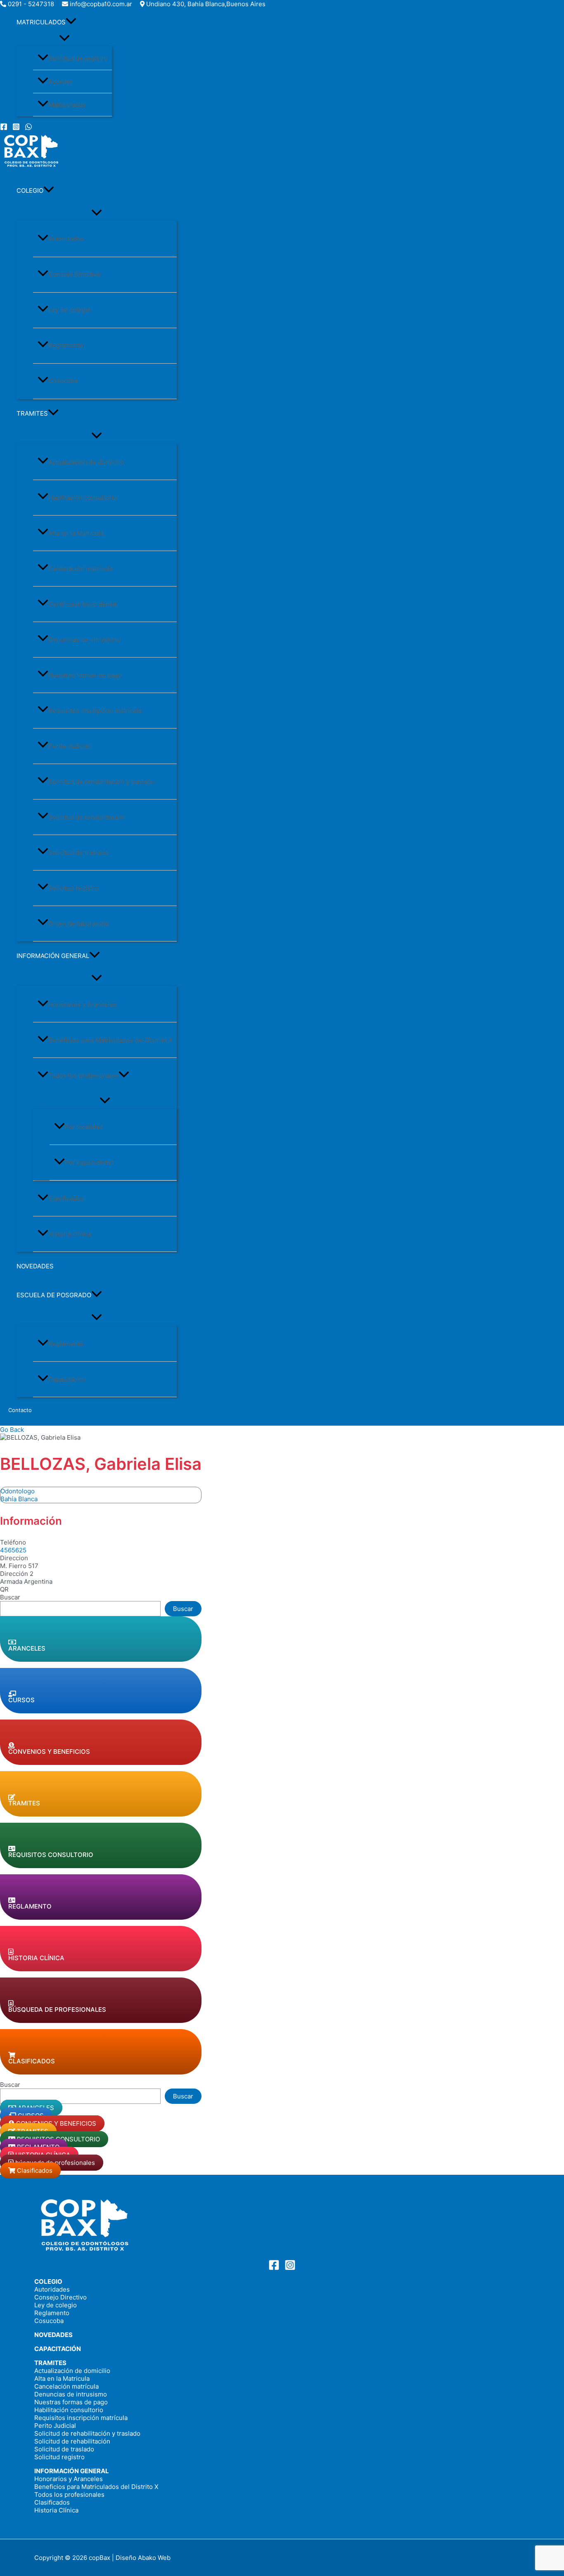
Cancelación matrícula (81, 569)
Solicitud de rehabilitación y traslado (101, 782)
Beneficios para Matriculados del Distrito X (110, 1040)
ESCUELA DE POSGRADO (54, 1295)
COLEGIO (30, 190)
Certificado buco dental (83, 604)
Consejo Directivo (75, 274)
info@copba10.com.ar (101, 4)
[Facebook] (4, 128)
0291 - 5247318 (31, 4)
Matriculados (67, 105)
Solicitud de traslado (78, 853)
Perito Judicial (69, 746)
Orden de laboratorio (79, 924)
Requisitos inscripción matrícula (95, 711)
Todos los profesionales (83, 1075)
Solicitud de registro (78, 58)
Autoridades (66, 239)
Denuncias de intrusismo (85, 640)
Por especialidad (89, 1163)
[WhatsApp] (28, 128)
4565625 (13, 1550)
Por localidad (84, 1127)
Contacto (20, 1410)
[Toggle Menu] (64, 38)
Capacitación (67, 1379)
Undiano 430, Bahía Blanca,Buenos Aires (206, 4)
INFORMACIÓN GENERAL (53, 956)
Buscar (10, 1597)
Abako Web (154, 2558)
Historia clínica (70, 1234)
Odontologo (18, 1491)
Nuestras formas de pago (85, 675)
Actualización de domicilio (86, 462)
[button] (71, 22)
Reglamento (66, 345)
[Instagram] (16, 128)
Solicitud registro (73, 888)
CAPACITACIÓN (58, 2349)
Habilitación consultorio (83, 498)
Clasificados (66, 1198)
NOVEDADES (35, 1266)
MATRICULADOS (41, 22)
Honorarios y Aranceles (83, 1004)
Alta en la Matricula (76, 533)
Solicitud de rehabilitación (86, 817)
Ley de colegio (70, 310)
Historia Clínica (56, 2510)
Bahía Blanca (19, 1499)
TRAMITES (32, 413)
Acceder (60, 82)
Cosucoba (63, 381)
